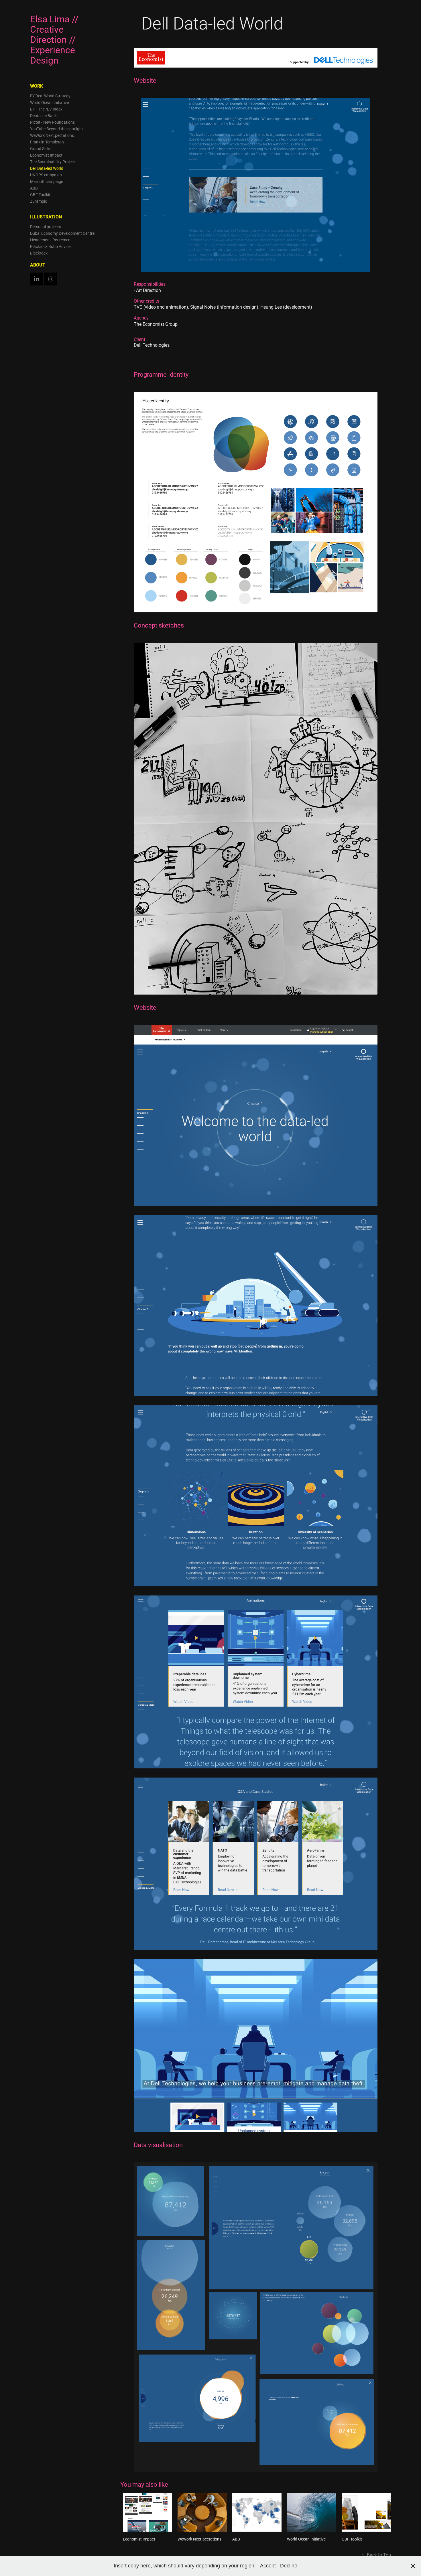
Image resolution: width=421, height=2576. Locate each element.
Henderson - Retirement (51, 240)
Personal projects (46, 227)
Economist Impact (46, 155)
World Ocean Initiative (49, 102)
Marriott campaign (47, 181)
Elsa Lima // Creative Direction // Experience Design (55, 39)
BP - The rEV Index (46, 109)
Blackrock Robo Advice (50, 246)
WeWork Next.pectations (52, 135)
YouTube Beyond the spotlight (57, 129)
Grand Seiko (41, 148)
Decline (289, 2566)
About (38, 265)
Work (37, 86)
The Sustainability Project (53, 162)
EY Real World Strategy (50, 96)
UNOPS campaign (46, 175)
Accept (268, 2566)
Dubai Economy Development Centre (62, 233)
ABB (34, 188)
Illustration (46, 217)
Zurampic (39, 201)
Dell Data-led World (47, 168)
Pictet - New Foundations (52, 122)
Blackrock (39, 253)
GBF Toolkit (40, 195)
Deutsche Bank (43, 116)
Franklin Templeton (47, 142)
